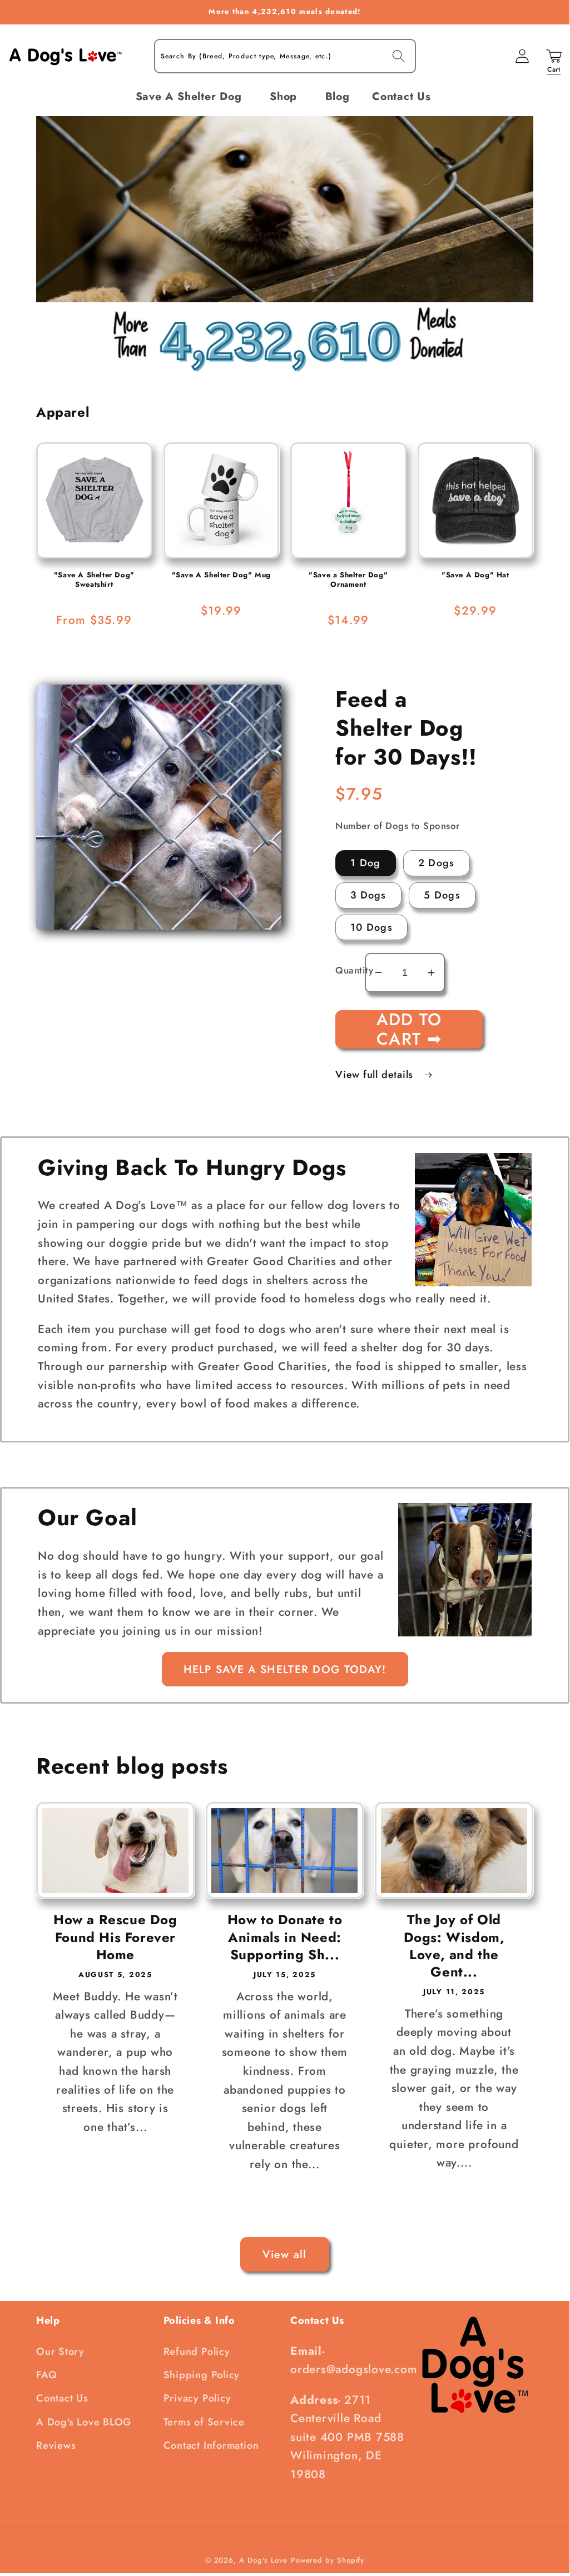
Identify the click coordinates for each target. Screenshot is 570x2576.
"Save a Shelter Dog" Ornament (348, 580)
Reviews (56, 2445)
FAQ (46, 2375)
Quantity (350, 970)
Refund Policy (197, 2352)
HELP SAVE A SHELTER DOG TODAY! (285, 1669)
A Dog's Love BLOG (84, 2422)
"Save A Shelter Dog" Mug (221, 575)
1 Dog (366, 863)
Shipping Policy (202, 2375)
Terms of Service (204, 2422)
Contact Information (211, 2445)
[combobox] (285, 56)
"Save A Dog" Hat (475, 575)
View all (284, 2254)
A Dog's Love (263, 2560)
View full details (376, 1075)
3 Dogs (368, 895)
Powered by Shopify (328, 2560)
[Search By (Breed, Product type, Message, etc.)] (398, 56)
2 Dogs (437, 863)
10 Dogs (371, 927)
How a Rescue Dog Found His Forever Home (115, 1937)
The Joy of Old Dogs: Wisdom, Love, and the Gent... (454, 1946)
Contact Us (62, 2398)
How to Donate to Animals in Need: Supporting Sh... (285, 1937)
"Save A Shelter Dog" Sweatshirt (94, 580)
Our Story (60, 2352)
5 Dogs (442, 895)
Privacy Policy (197, 2398)
